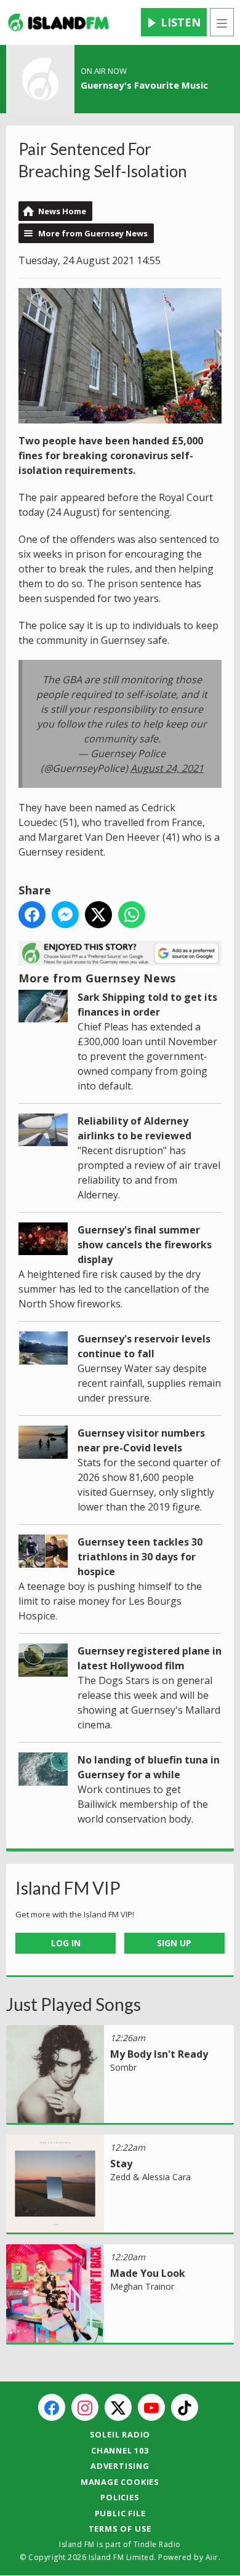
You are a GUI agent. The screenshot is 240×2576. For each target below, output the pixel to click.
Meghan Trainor (142, 2286)
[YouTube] (151, 2407)
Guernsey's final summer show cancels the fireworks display (145, 1245)
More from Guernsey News (93, 233)
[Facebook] (52, 2407)
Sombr (123, 2067)
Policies (120, 2497)
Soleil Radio (120, 2434)
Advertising (120, 2466)
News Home (62, 211)
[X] (118, 2407)
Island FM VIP (68, 1888)
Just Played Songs (74, 2004)
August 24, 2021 (167, 768)
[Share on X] (98, 915)
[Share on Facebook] (32, 915)
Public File (120, 2513)
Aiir (212, 2557)
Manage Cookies (120, 2482)
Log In (66, 1943)
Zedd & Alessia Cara (150, 2177)
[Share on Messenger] (65, 915)
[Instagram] (85, 2407)
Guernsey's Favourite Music (144, 85)
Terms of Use (120, 2529)
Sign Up (174, 1943)
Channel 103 (120, 2450)
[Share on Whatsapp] (132, 915)
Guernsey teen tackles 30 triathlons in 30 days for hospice (140, 1557)
